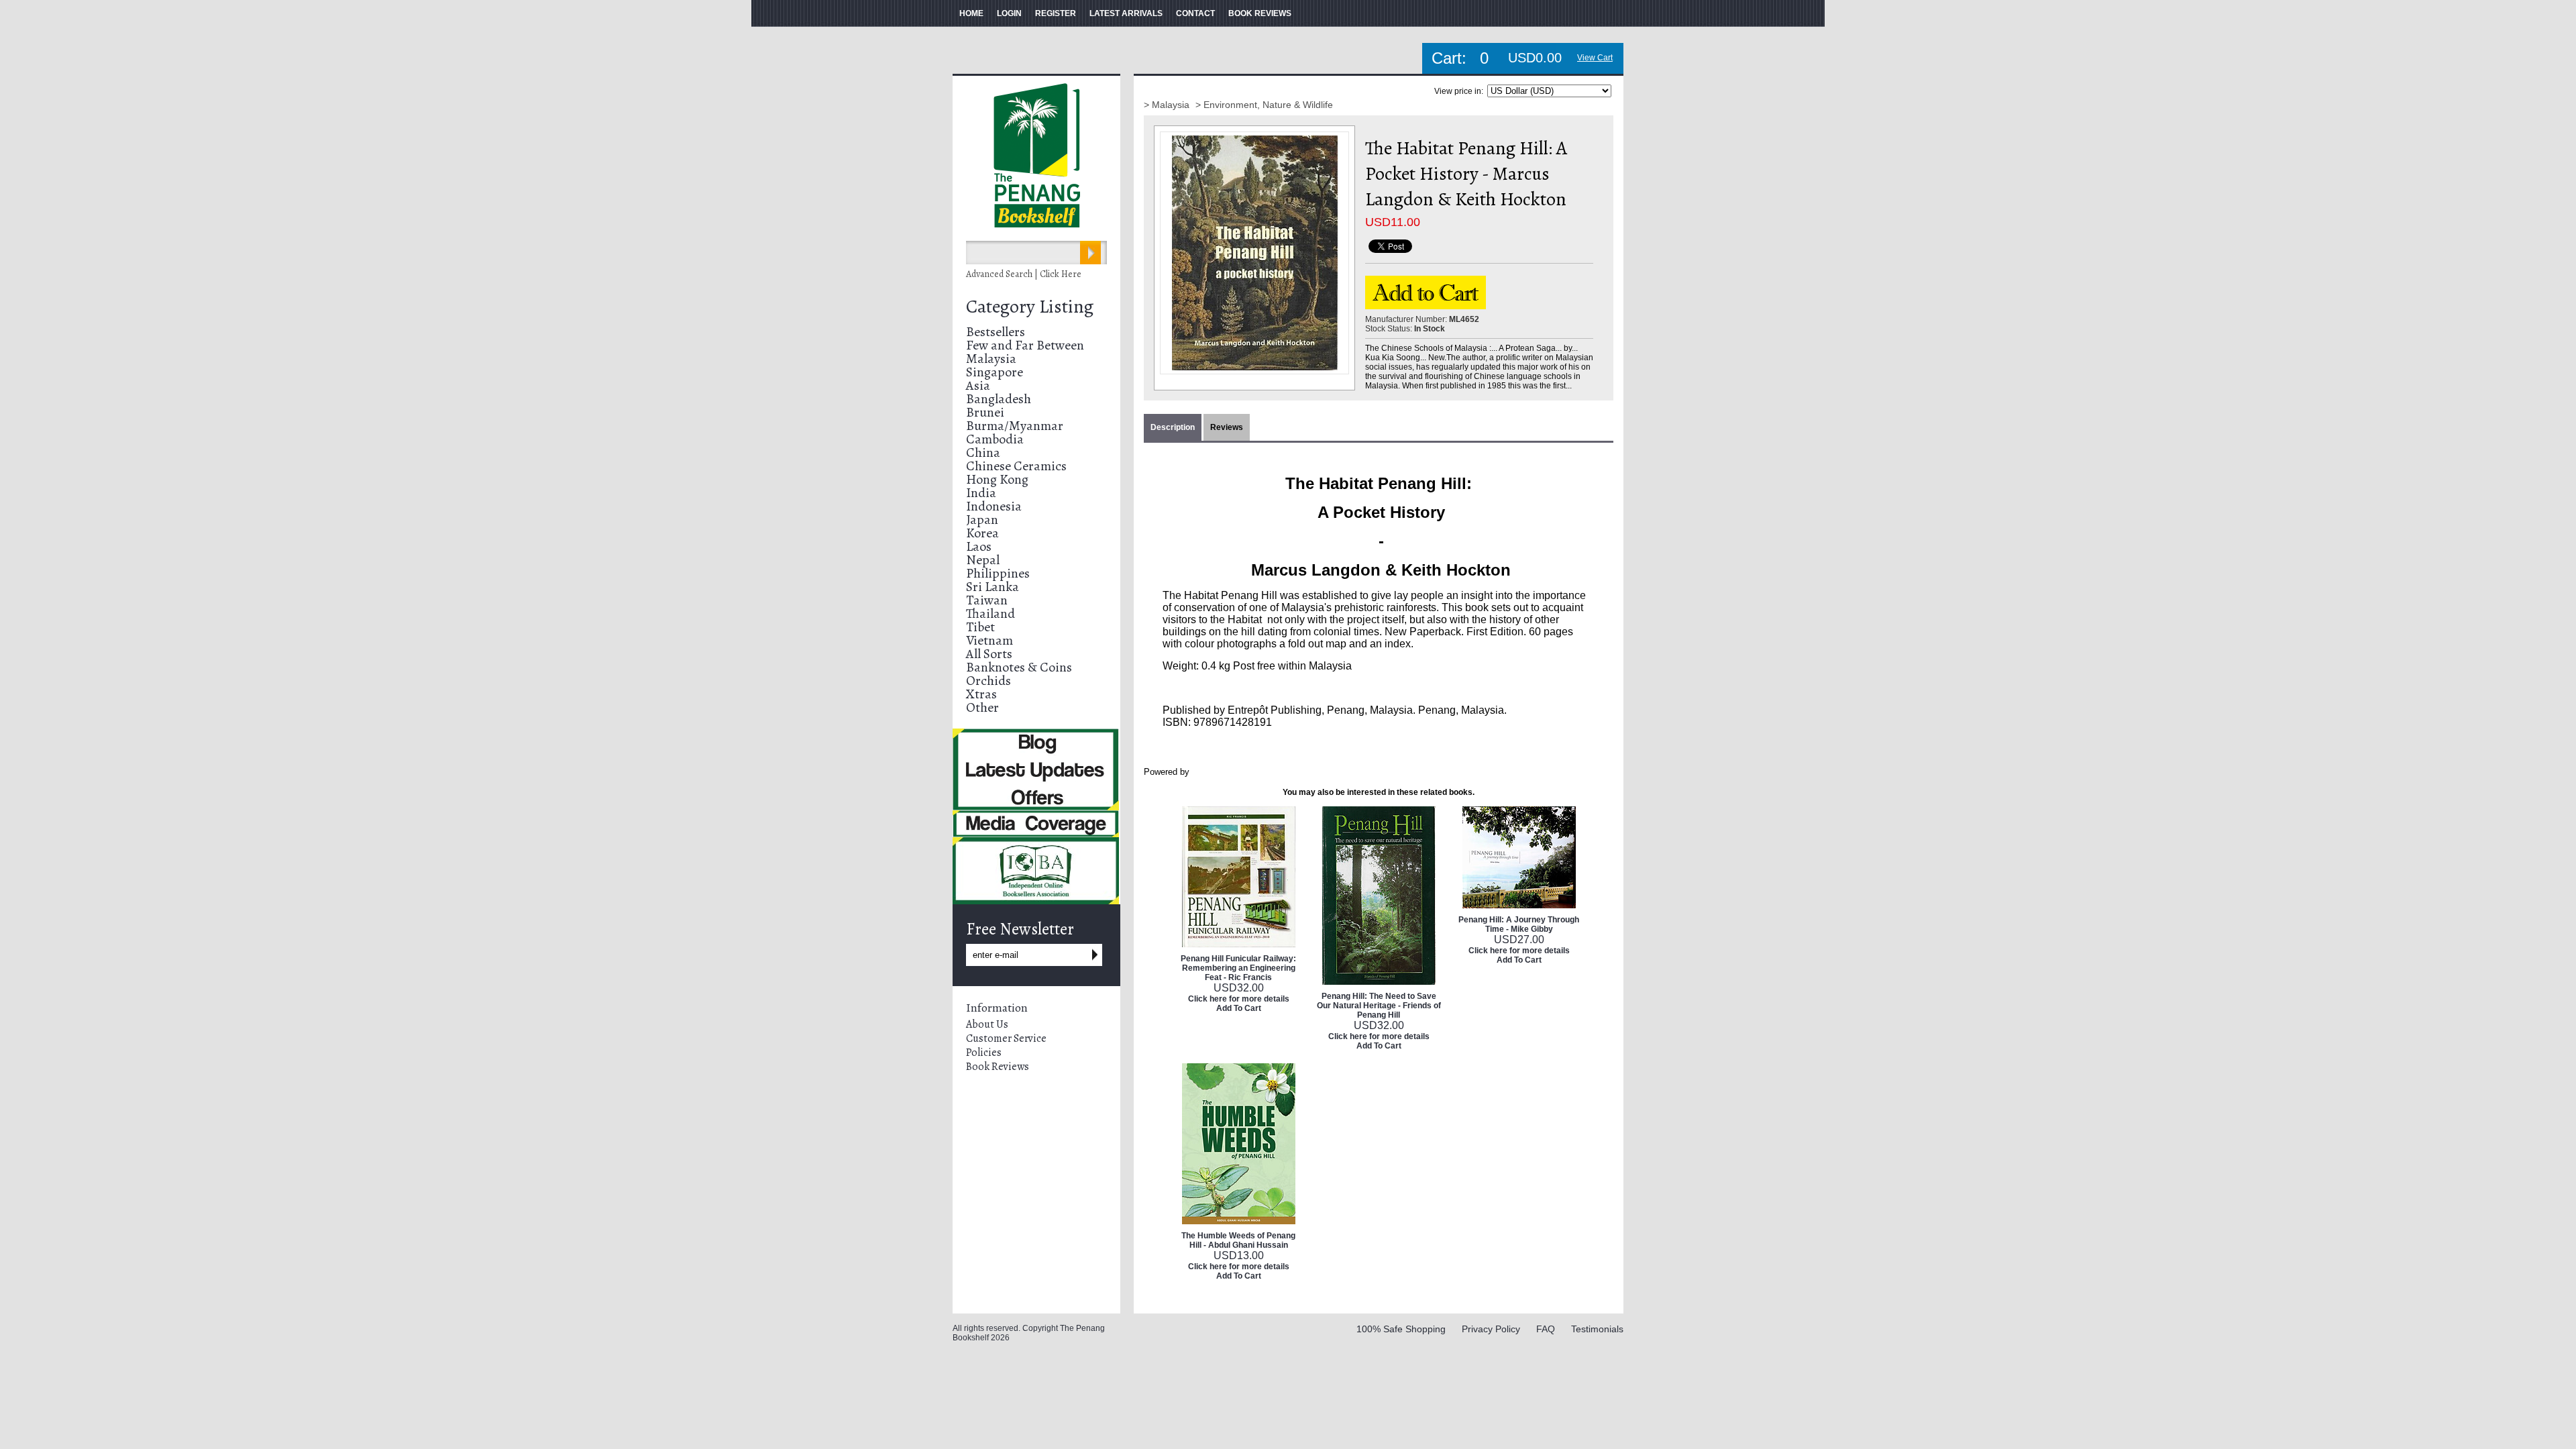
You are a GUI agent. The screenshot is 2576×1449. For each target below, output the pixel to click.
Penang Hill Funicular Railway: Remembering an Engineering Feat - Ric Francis (1238, 968)
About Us (987, 1024)
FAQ (1546, 1329)
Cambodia (995, 439)
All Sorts (989, 654)
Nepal (983, 560)
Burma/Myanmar (1015, 426)
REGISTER (1056, 13)
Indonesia (994, 506)
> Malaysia (1168, 105)
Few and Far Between (1025, 345)
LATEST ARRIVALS (1126, 13)
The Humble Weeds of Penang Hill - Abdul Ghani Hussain (1238, 1240)
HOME (971, 13)
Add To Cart (1239, 1008)
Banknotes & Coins (1019, 667)
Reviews (1227, 427)
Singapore (995, 372)
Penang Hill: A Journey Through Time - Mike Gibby (1519, 924)
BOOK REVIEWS (1260, 13)
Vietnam (989, 640)
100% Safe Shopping (1401, 1329)
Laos (979, 546)
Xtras (981, 694)
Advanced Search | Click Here (1024, 274)
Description (1173, 427)
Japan (982, 520)
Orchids (988, 681)
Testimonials (1597, 1329)
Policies (984, 1053)
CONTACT (1195, 13)
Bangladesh (999, 399)
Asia (978, 385)
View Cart (1595, 58)
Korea (982, 533)
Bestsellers (996, 332)
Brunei (985, 412)
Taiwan (987, 600)
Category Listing (1030, 307)
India (981, 493)
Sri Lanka (992, 587)
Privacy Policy (1491, 1329)
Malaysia (991, 359)
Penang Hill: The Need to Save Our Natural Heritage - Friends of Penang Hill (1379, 1006)
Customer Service (1006, 1038)
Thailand (990, 613)
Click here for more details (1239, 999)
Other (982, 707)
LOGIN (1009, 13)
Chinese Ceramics (1016, 466)
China (983, 452)
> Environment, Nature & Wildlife (1264, 105)
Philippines (998, 573)
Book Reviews (998, 1067)
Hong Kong (997, 479)
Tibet (980, 627)
